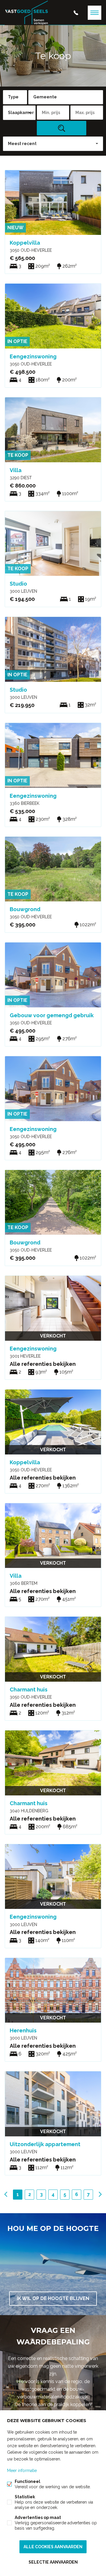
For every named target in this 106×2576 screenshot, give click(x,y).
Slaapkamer (21, 113)
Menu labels (95, 13)
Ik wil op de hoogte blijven (53, 2298)
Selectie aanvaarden (53, 2562)
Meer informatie (22, 2471)
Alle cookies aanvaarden (53, 2547)
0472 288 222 (76, 13)
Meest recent (22, 144)
